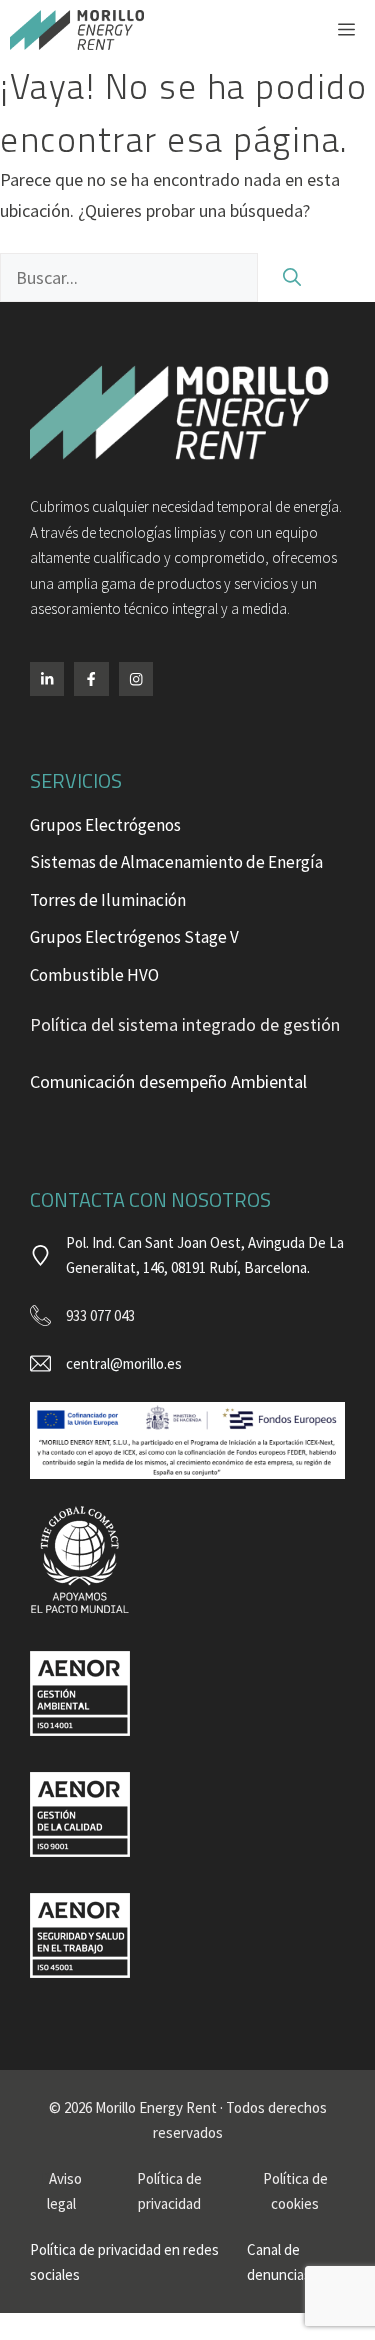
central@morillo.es (124, 1363)
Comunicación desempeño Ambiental (168, 1081)
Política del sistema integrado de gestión (185, 1024)
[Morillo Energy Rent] (77, 30)
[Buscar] (292, 277)
